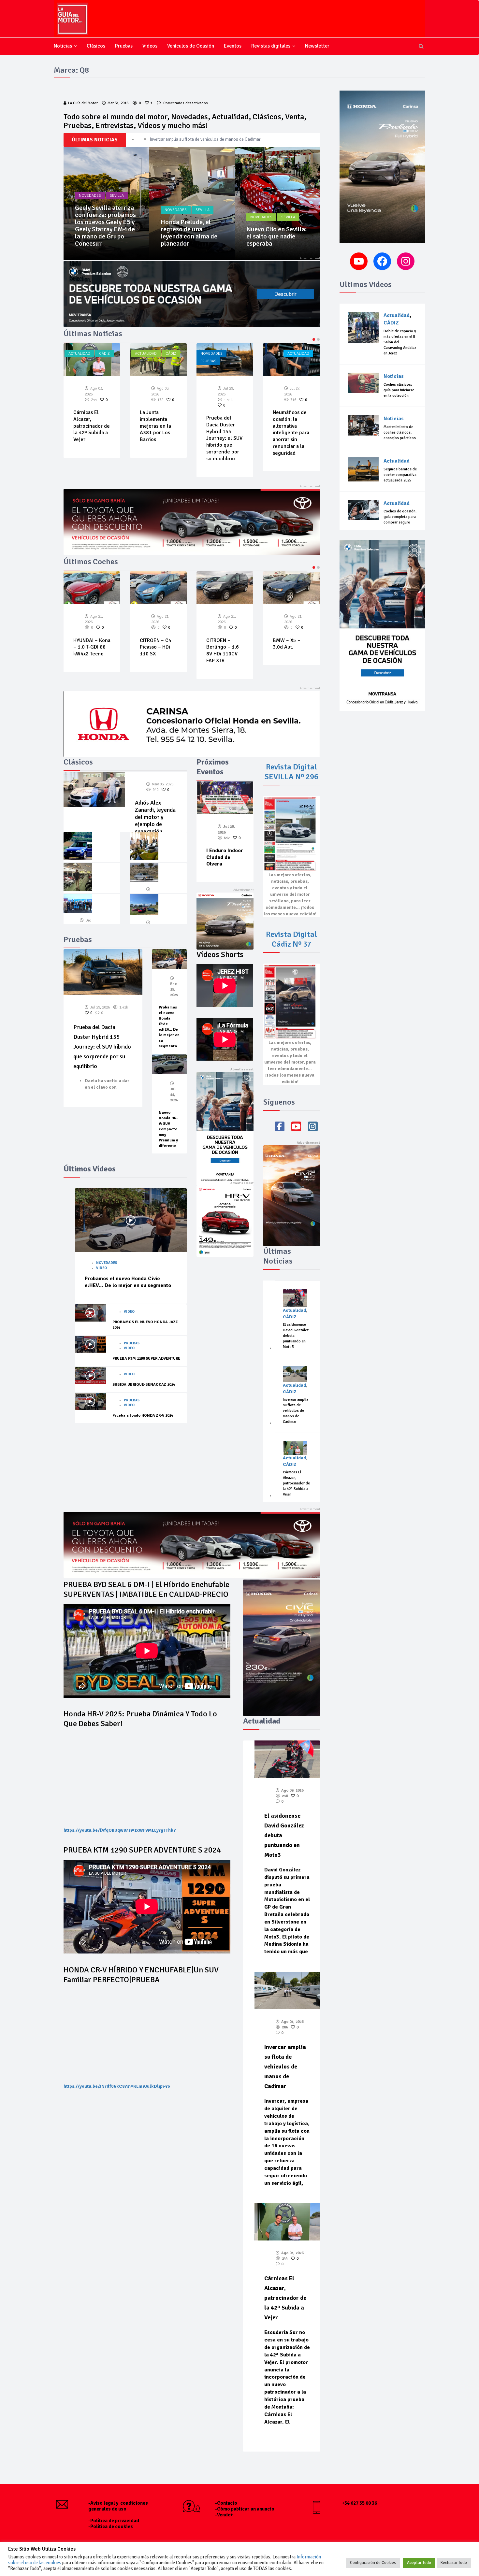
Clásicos (96, 46)
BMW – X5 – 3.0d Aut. (220, 644)
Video (102, 1268)
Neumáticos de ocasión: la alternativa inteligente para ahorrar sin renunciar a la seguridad (225, 433)
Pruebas (124, 46)
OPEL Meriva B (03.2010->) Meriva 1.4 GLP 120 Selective (290, 651)
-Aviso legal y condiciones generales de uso (118, 2506)
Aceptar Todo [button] (419, 2563)
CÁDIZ (104, 354)
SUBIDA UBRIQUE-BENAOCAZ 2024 (144, 1385)
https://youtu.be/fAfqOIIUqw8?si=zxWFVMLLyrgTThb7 (120, 1830)
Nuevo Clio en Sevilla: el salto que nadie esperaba (191, 236)
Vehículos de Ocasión (191, 46)
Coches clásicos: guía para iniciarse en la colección (399, 390)
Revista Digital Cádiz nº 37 (291, 939)
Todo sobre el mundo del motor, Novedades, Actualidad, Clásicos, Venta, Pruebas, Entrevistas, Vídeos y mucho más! (185, 121)
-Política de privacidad (114, 2521)
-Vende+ (224, 2515)
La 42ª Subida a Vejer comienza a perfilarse (290, 419)
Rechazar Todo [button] (454, 2563)
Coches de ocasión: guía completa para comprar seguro (400, 517)
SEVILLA (117, 210)
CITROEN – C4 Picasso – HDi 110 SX (89, 647)
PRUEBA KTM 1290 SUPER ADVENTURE (146, 1359)
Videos (150, 46)
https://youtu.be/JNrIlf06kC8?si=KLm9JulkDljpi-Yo (117, 2086)
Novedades (90, 210)
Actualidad (79, 354)
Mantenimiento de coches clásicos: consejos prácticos (400, 432)
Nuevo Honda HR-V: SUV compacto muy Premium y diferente (168, 1129)
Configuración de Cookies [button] (373, 2563)
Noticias (63, 46)
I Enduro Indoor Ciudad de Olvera (225, 857)
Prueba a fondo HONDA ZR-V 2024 (143, 1416)
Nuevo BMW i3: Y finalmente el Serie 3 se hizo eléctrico (275, 236)
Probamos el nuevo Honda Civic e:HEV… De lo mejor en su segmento (128, 1282)
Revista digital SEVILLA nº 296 (291, 772)
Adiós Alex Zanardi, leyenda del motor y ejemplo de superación (155, 817)
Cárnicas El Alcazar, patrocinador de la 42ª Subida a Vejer (203, 139)
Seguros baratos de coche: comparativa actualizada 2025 (400, 475)
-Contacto (226, 2503)
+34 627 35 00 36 (359, 2503)
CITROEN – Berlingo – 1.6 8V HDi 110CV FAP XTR (156, 651)
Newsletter (317, 46)
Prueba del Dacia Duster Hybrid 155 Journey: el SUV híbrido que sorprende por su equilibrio (158, 438)
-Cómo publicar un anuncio (245, 2509)
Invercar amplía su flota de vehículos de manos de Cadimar (296, 1411)
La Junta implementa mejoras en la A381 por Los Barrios (89, 426)
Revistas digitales (271, 46)
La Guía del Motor (83, 103)
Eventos (233, 46)
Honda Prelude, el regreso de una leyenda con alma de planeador (103, 233)
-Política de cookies (111, 2526)
